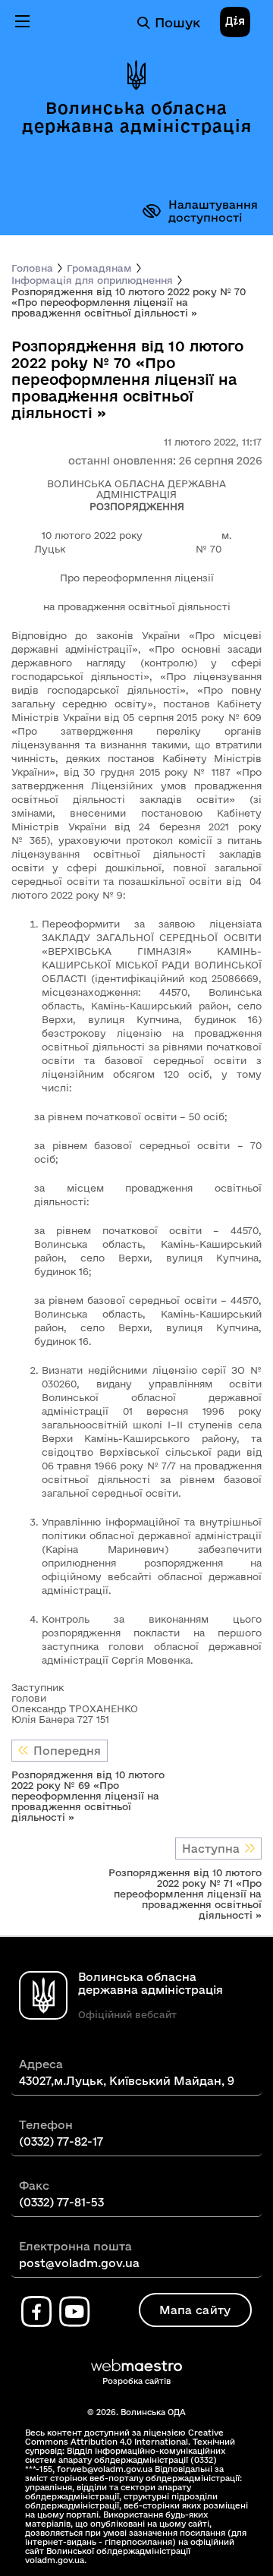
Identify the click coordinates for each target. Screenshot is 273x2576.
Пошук (177, 22)
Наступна (211, 1849)
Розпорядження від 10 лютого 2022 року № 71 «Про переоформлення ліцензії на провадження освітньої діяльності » (185, 1894)
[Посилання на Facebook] (36, 2312)
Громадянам (99, 268)
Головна (32, 268)
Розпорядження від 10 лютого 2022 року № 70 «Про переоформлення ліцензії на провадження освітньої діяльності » (129, 302)
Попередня (67, 1751)
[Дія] (235, 23)
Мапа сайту (195, 2310)
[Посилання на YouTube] (74, 2312)
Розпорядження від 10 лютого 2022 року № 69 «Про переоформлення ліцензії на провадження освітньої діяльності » (88, 1796)
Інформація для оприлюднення (92, 280)
